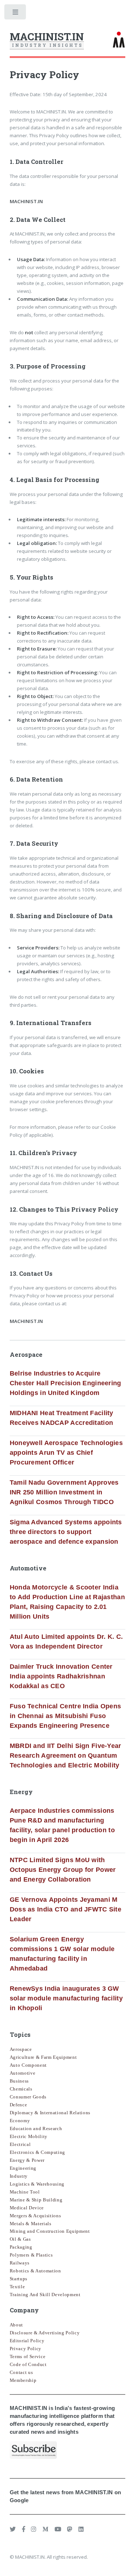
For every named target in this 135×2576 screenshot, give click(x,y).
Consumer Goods (28, 2097)
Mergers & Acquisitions (35, 2216)
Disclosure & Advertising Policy (45, 2333)
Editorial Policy (27, 2341)
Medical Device (27, 2208)
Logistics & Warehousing (37, 2184)
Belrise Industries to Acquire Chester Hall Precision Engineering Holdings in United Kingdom (66, 1383)
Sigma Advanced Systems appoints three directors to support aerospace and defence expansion (66, 1532)
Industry (19, 2176)
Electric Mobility (29, 2136)
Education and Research (36, 2128)
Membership (23, 2380)
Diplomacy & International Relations (50, 2113)
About (16, 2325)
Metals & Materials (31, 2224)
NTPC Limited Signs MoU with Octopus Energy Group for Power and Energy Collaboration (63, 1870)
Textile (17, 2287)
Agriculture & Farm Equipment (43, 2057)
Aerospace (21, 2049)
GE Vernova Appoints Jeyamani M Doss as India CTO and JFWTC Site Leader (66, 1909)
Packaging (21, 2247)
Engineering (23, 2168)
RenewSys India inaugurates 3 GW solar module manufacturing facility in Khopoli (66, 1998)
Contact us (21, 2372)
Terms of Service (28, 2356)
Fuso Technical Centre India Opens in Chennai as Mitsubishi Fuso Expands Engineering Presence (66, 1716)
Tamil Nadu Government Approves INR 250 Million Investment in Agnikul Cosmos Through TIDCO (64, 1492)
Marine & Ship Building (36, 2200)
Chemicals (21, 2089)
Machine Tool (25, 2192)
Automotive (23, 2073)
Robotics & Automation (35, 2271)
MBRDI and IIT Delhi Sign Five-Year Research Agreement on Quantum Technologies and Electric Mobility (66, 1756)
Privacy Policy (26, 2349)
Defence (19, 2105)
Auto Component (28, 2065)
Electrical (20, 2144)
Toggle (16, 14)
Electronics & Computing (37, 2152)
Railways (20, 2263)
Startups (19, 2279)
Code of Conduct (28, 2364)
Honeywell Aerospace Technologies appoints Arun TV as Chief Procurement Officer (66, 1453)
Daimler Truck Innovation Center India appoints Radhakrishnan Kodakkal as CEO (61, 1676)
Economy (20, 2121)
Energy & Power (27, 2160)
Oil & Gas (20, 2239)
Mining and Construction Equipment (50, 2231)
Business (19, 2081)
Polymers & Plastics (31, 2255)
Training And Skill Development (45, 2295)
